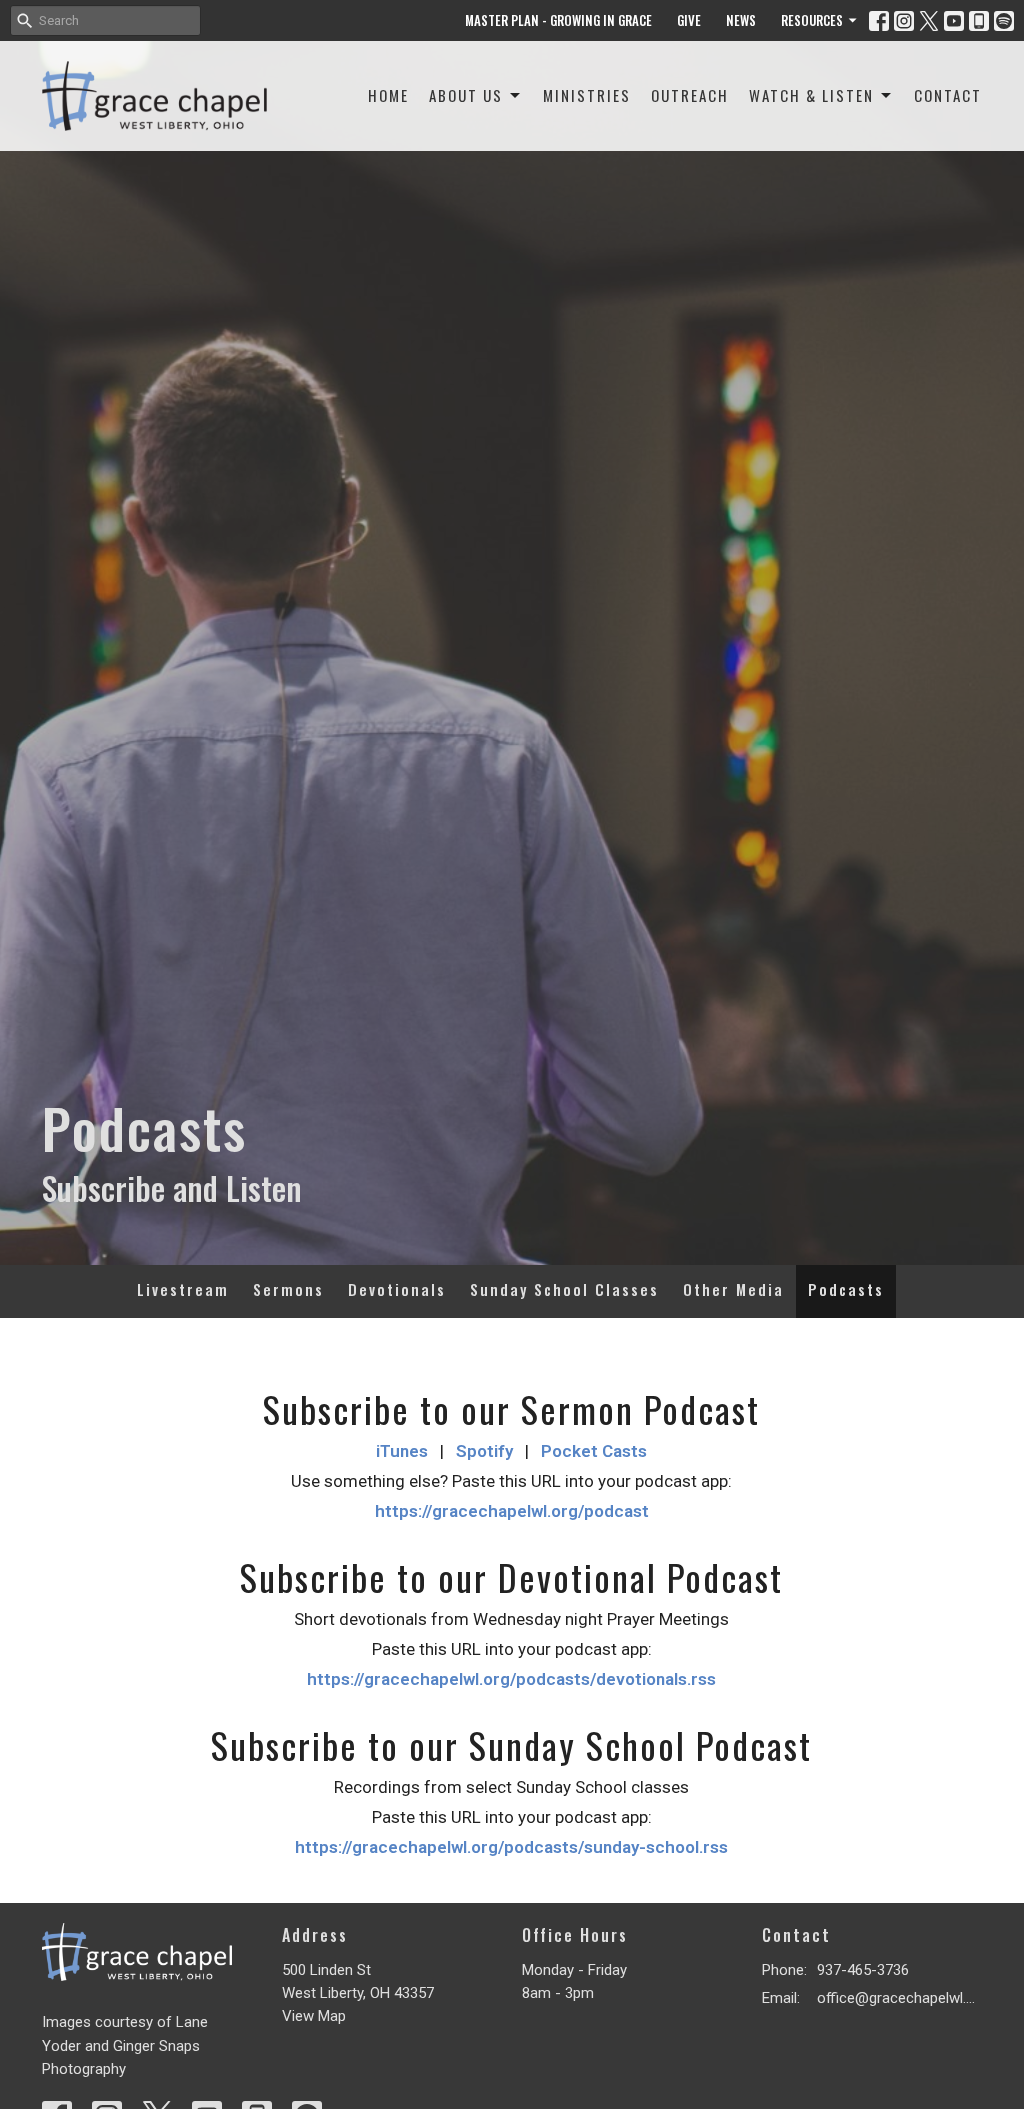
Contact (948, 95)
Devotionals (397, 1289)
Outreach (690, 95)
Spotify (484, 1451)
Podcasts (846, 1289)
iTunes (402, 1451)
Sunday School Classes (564, 1289)
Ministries (587, 95)
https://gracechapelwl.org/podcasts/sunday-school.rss (511, 1847)
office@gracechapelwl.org (899, 1998)
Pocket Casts (594, 1451)
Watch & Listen (811, 95)
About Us (466, 95)
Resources (812, 20)
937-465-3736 (863, 1970)
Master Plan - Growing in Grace (558, 20)
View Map (314, 2016)
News (741, 20)
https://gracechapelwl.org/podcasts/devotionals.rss (511, 1679)
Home (388, 95)
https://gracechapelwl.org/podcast (512, 1511)
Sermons (288, 1289)
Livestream (183, 1289)
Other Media (733, 1289)
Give (689, 20)
